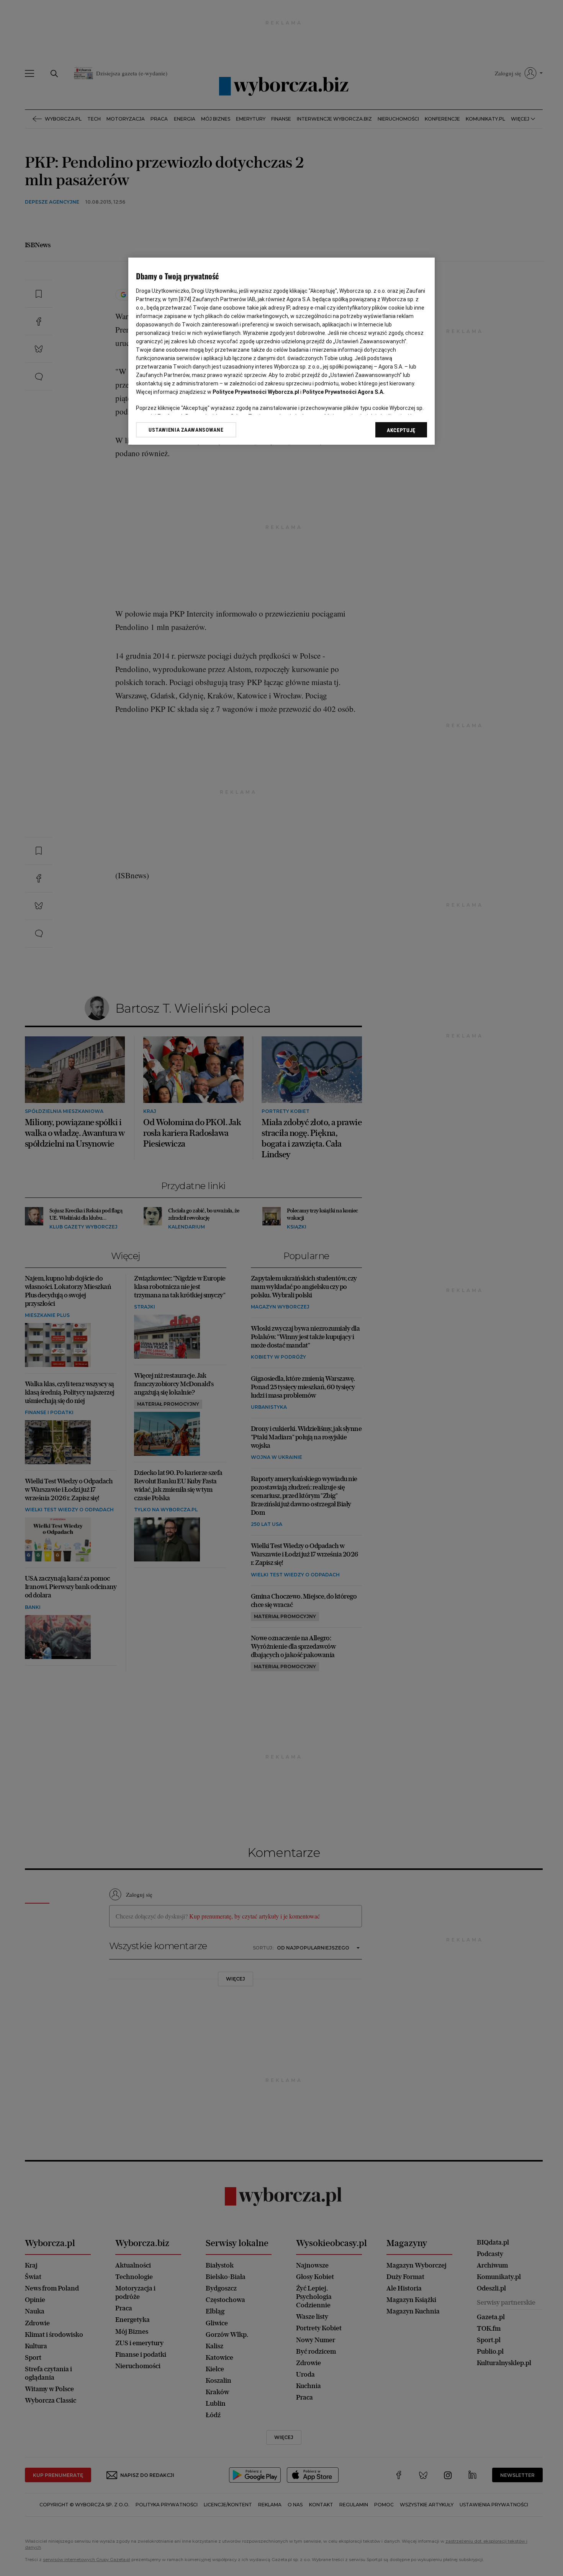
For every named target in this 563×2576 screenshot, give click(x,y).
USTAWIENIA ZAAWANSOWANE (186, 430)
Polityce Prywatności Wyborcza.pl (256, 392)
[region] (281, 351)
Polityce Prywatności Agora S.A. (344, 392)
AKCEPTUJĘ (401, 430)
